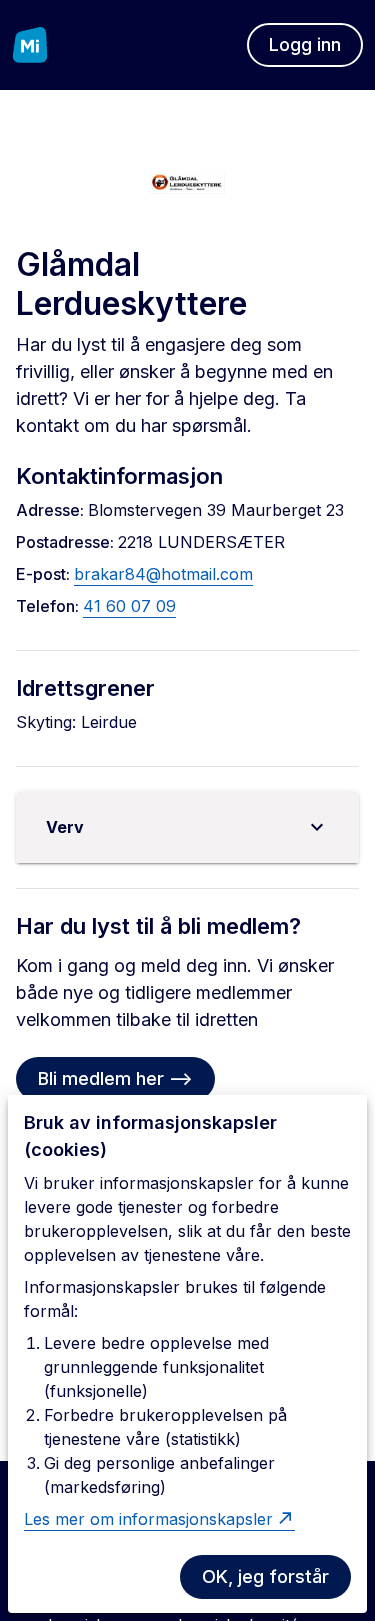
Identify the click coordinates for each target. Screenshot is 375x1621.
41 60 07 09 (129, 606)
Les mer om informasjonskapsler (148, 1519)
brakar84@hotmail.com (163, 574)
